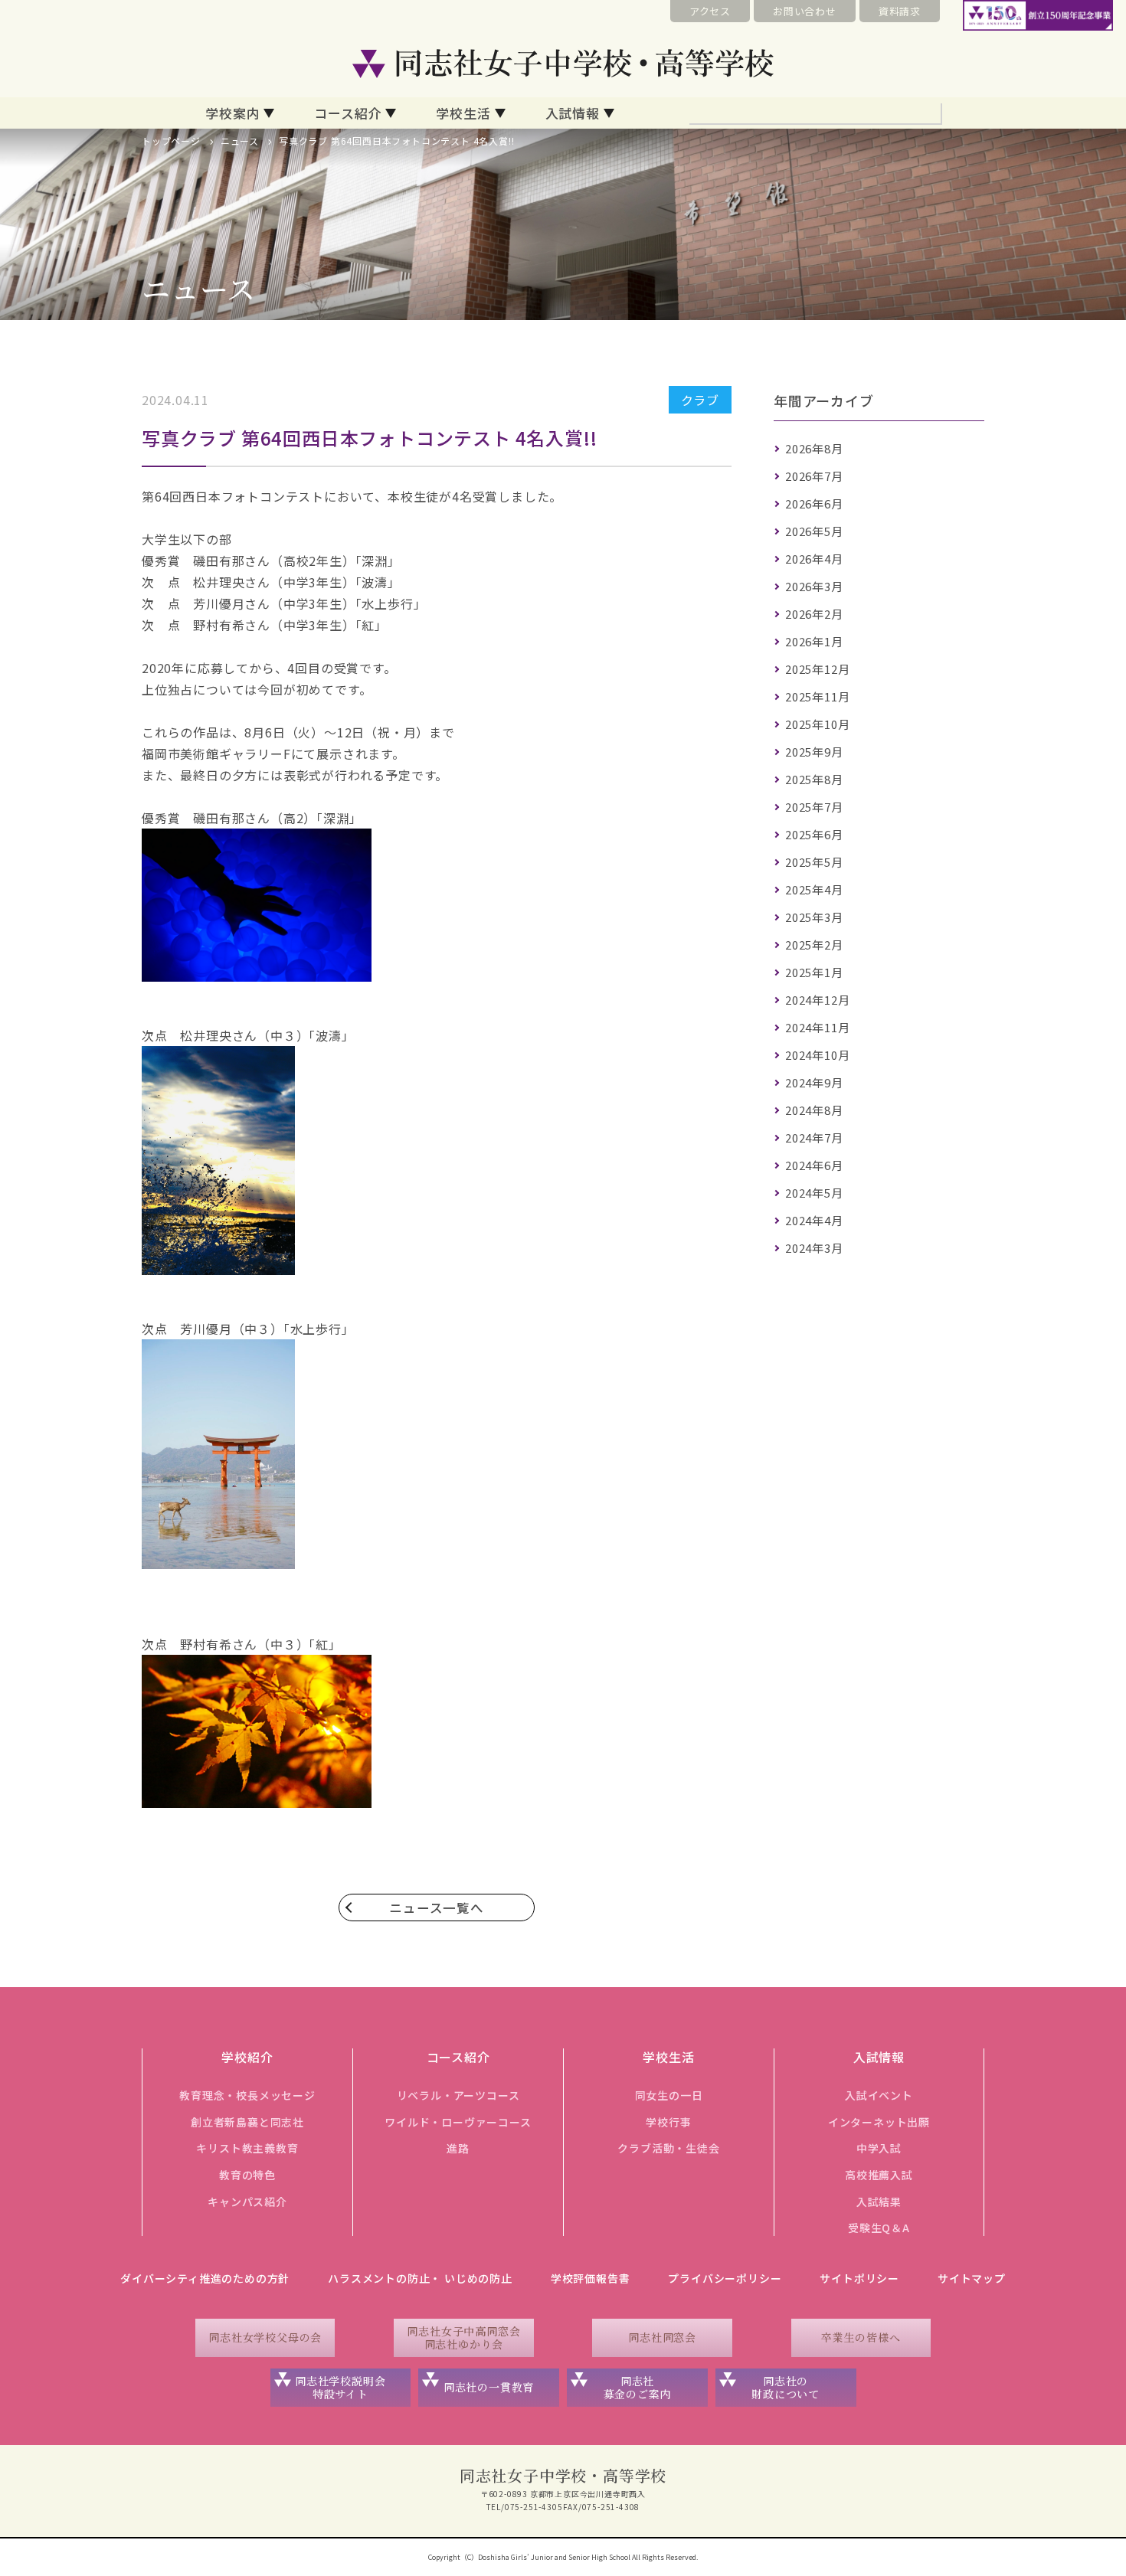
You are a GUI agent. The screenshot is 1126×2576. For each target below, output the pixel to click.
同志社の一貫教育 (489, 2387)
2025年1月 (814, 972)
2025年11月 (817, 696)
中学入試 (879, 2148)
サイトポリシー (859, 2278)
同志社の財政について (786, 2387)
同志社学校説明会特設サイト (340, 2387)
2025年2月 (814, 945)
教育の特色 (247, 2175)
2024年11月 (817, 1027)
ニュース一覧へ (437, 1907)
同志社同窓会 (662, 2337)
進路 (458, 2148)
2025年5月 (814, 862)
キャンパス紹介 (247, 2202)
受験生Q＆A (879, 2228)
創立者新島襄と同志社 (247, 2122)
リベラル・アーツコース (458, 2095)
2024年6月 (814, 1165)
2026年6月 (814, 503)
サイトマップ (972, 2278)
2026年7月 (814, 476)
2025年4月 (814, 889)
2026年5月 (814, 531)
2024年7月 (814, 1138)
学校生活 (463, 113)
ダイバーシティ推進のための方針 (205, 2278)
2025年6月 (814, 834)
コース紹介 (348, 113)
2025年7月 (814, 807)
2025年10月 (817, 724)
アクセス (710, 11)
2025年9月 (814, 752)
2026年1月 (814, 641)
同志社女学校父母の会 (265, 2337)
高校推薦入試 (879, 2175)
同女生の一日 (669, 2095)
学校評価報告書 (591, 2278)
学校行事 (668, 2122)
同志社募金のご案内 (638, 2387)
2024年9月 (814, 1082)
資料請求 (900, 11)
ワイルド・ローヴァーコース (458, 2122)
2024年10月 (817, 1055)
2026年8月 (814, 448)
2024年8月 (814, 1110)
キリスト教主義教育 (247, 2148)
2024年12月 (817, 1000)
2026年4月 (814, 559)
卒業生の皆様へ (861, 2337)
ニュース (240, 141)
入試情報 (573, 113)
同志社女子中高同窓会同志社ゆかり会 (463, 2337)
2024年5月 (814, 1193)
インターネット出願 (879, 2122)
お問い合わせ (805, 11)
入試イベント (879, 2095)
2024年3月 (814, 1248)
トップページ (171, 141)
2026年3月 (814, 586)
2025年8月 (814, 779)
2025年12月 (817, 669)
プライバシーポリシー (725, 2278)
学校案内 (232, 113)
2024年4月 (814, 1220)
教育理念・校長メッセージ (247, 2095)
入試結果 (879, 2202)
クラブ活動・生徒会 (668, 2148)
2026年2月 (814, 614)
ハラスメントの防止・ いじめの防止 (420, 2278)
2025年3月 (814, 917)
